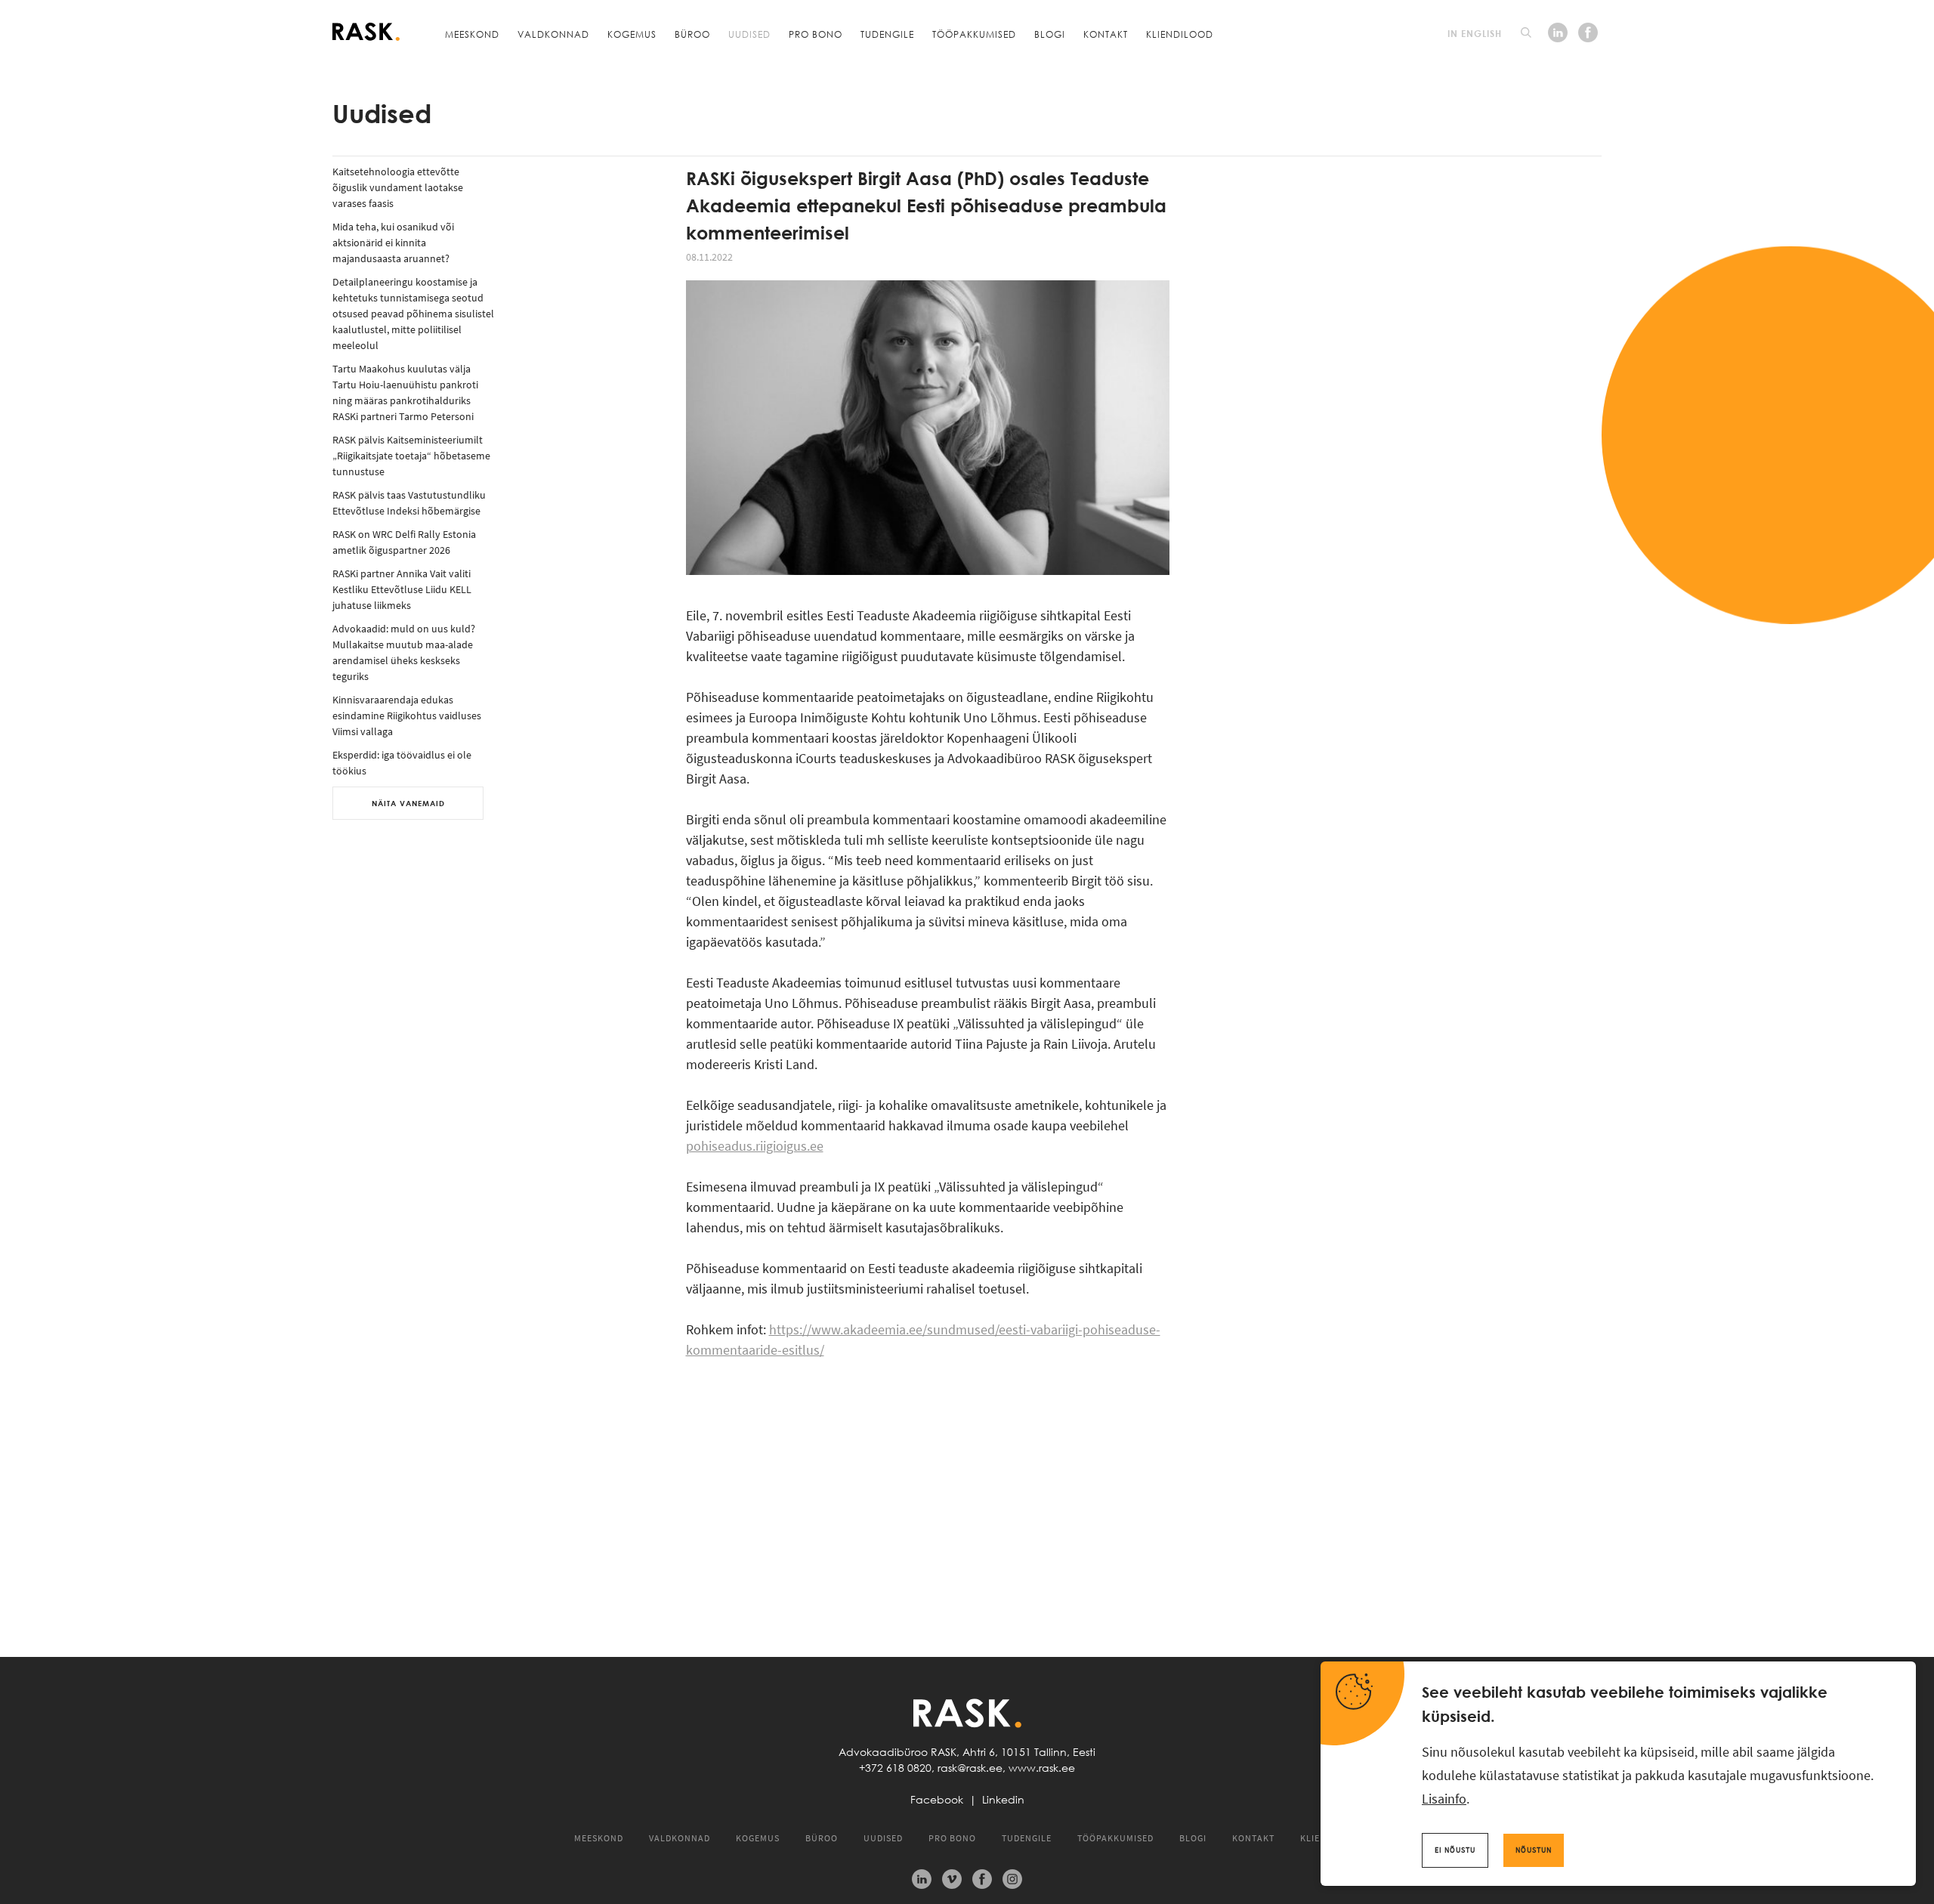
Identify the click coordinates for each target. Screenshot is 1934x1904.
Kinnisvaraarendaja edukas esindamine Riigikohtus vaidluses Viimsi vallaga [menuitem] (407, 716)
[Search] (1526, 32)
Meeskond (472, 34)
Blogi (1050, 34)
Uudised (749, 34)
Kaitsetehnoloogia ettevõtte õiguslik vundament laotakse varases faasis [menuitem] (398, 187)
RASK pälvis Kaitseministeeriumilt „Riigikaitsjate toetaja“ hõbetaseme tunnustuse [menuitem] (411, 456)
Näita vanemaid (408, 803)
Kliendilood (1180, 34)
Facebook (937, 1800)
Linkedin (1003, 1800)
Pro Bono (816, 34)
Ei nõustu (1455, 1850)
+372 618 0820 (895, 1768)
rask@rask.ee (970, 1768)
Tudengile (887, 34)
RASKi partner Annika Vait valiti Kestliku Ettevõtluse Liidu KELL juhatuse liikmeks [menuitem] (402, 589)
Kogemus (632, 34)
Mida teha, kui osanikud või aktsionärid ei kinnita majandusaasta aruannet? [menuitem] (393, 243)
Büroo (692, 34)
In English (1475, 33)
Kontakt (1106, 34)
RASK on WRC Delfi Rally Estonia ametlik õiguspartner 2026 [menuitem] (404, 542)
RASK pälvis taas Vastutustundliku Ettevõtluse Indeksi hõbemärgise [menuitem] (409, 503)
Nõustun (1534, 1850)
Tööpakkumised (974, 34)
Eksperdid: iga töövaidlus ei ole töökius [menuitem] (402, 763)
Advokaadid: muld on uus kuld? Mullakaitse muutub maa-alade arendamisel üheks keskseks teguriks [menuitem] (404, 652)
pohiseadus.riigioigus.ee (755, 1146)
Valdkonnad (553, 34)
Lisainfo (1444, 1799)
